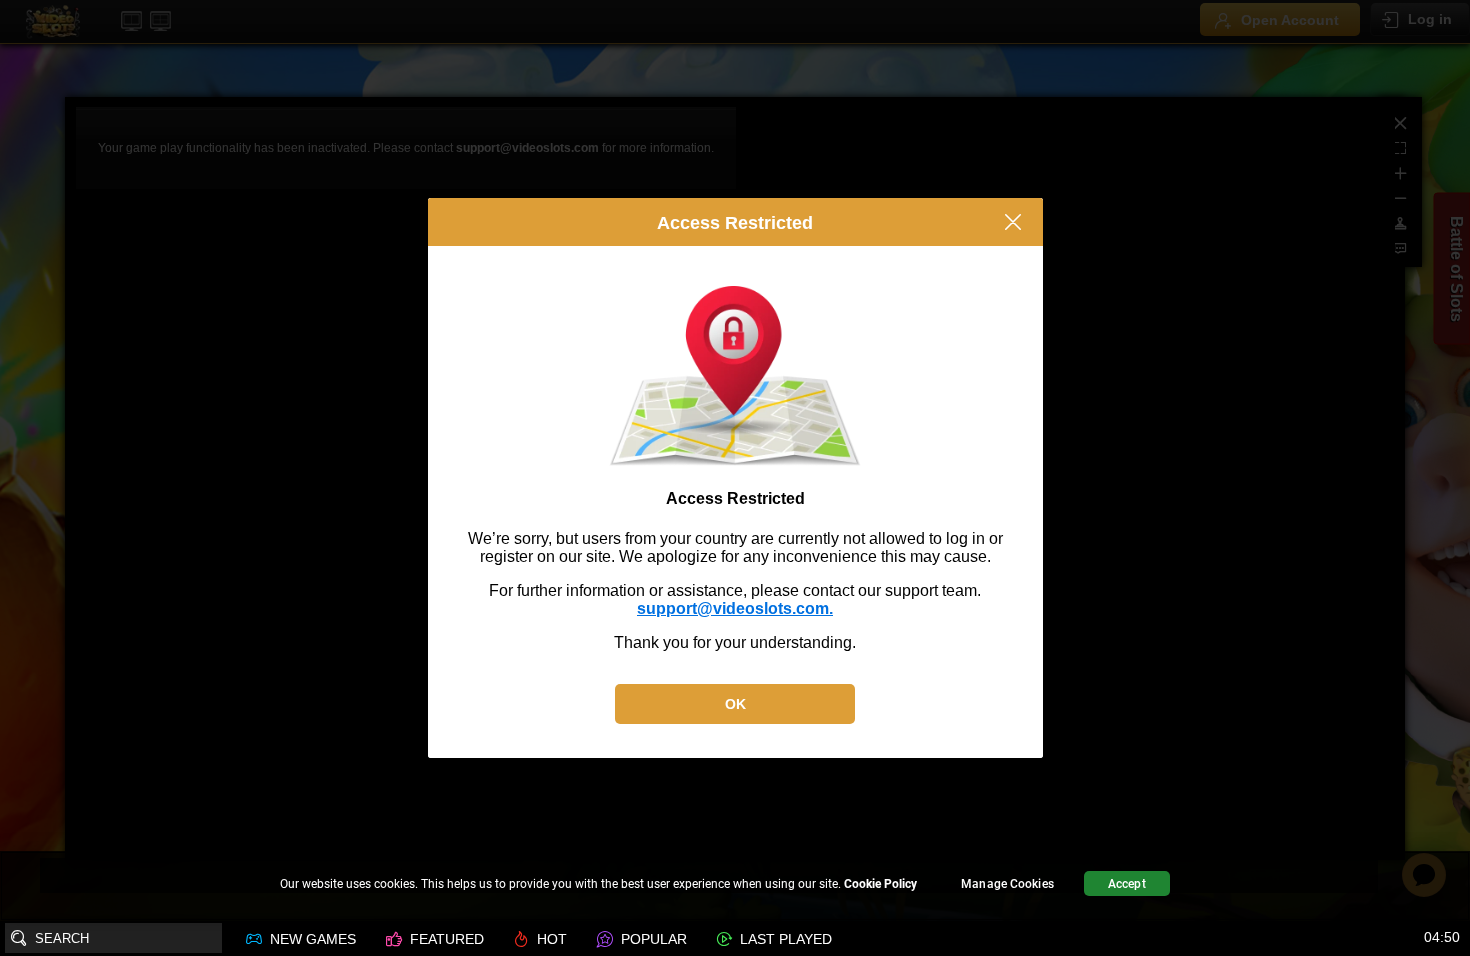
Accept (1127, 884)
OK (735, 704)
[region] (735, 886)
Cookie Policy (880, 884)
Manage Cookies (1007, 884)
